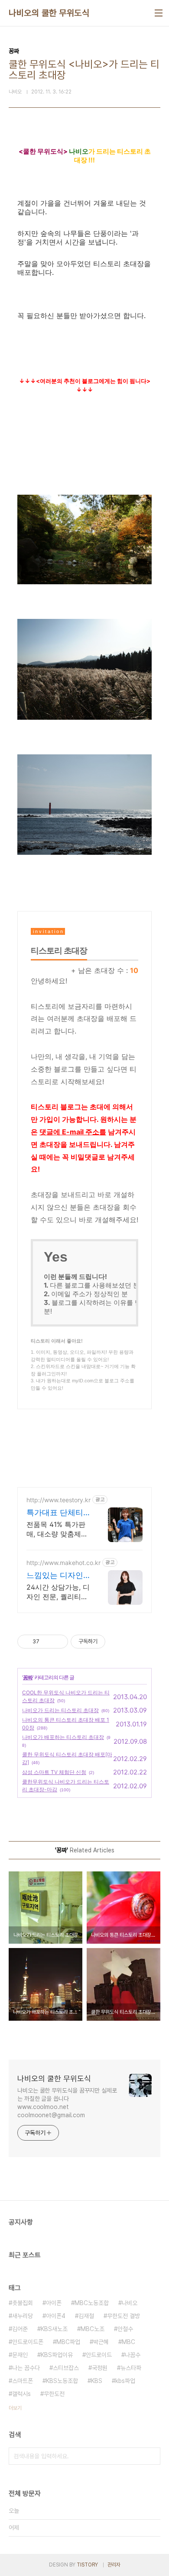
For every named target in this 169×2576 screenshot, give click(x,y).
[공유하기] (47, 1642)
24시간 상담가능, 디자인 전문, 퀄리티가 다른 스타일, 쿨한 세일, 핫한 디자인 (58, 1592)
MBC (128, 2342)
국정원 (100, 2368)
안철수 (125, 2329)
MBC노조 (93, 2329)
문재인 (20, 2355)
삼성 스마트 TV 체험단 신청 (54, 1772)
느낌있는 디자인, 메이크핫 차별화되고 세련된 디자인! (56, 1576)
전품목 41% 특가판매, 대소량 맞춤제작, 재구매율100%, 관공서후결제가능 (58, 1529)
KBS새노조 (54, 2329)
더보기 (15, 2408)
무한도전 (54, 2394)
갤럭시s (21, 2394)
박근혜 (101, 2342)
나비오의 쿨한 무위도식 (49, 13)
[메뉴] (159, 13)
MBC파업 (68, 2342)
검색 (152, 2456)
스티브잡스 (66, 2368)
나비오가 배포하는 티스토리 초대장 (63, 1737)
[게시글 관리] (58, 1642)
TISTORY (87, 2565)
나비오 (130, 2303)
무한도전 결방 (123, 2316)
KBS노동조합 (62, 2381)
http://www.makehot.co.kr (63, 1563)
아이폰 (54, 2303)
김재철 (86, 2316)
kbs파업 (125, 2381)
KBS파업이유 (57, 2355)
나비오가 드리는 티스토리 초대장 (60, 1710)
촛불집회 (23, 2303)
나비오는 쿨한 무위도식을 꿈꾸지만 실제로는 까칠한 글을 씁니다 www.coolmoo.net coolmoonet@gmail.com (67, 2103)
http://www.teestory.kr (58, 1500)
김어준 (20, 2329)
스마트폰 (23, 2381)
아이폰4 (56, 2316)
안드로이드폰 (28, 2342)
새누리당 (23, 2316)
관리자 (114, 2565)
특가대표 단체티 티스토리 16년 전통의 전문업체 (56, 1513)
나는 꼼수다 (26, 2368)
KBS (97, 2381)
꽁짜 (28, 1677)
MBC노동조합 (92, 2303)
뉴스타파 (131, 2368)
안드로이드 (99, 2355)
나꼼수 (133, 2355)
